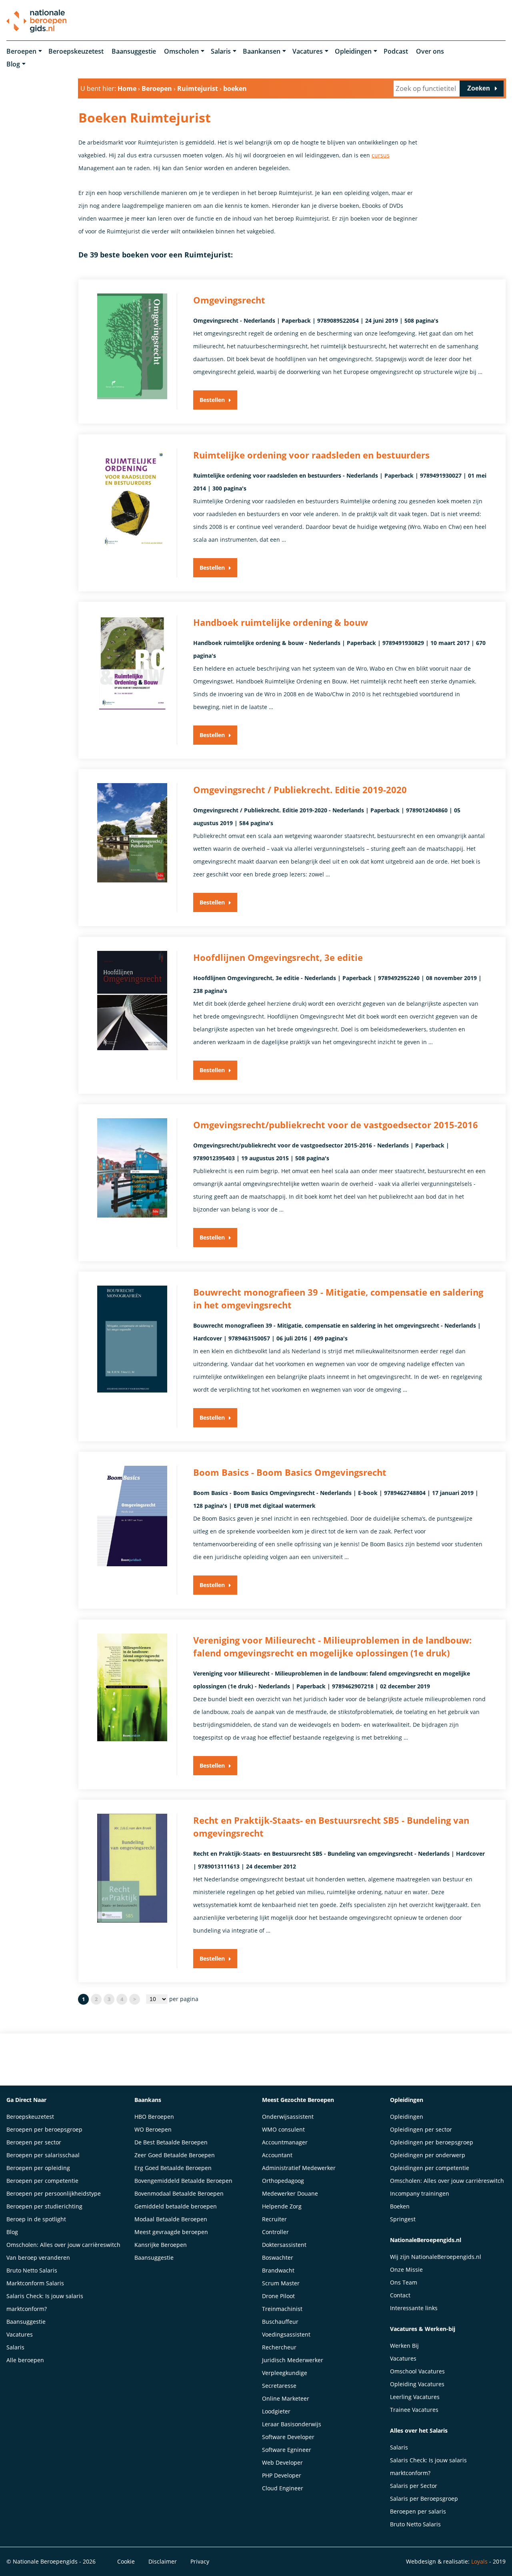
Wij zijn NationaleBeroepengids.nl (436, 2257)
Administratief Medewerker (299, 2168)
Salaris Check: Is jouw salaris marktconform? (45, 2302)
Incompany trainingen (420, 2193)
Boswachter (278, 2258)
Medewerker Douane (290, 2193)
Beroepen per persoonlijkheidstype (54, 2193)
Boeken (400, 2206)
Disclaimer (163, 2561)
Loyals (479, 2561)
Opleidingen (353, 51)
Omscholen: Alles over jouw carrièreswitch (63, 2245)
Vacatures (308, 51)
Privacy (200, 2561)
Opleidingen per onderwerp (428, 2155)
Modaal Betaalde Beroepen (171, 2219)
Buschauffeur (280, 2322)
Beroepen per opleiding (38, 2168)
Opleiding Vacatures (417, 2384)
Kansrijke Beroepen (161, 2245)
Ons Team (404, 2282)
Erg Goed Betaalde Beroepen (173, 2168)
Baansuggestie (134, 51)
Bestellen (212, 400)
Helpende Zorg (282, 2206)
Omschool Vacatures (417, 2371)
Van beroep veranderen (38, 2258)
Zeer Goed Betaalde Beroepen (175, 2155)
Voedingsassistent (286, 2334)
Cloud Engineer (283, 2488)
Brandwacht (278, 2270)
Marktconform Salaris (35, 2283)
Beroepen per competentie (42, 2181)
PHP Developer (282, 2475)
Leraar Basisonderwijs (292, 2424)
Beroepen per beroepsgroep (44, 2129)
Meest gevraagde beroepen (171, 2232)
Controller (275, 2232)
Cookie (126, 2561)
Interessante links (414, 2308)
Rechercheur (279, 2347)
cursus (381, 155)
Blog (13, 64)
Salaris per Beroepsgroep (424, 2499)
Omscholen (181, 51)
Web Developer (282, 2462)
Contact (400, 2295)
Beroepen (21, 51)
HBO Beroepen (154, 2117)
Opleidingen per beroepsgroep (432, 2142)
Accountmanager (285, 2142)
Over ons (430, 51)
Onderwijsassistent (288, 2117)
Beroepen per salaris (418, 2511)
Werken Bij (404, 2346)
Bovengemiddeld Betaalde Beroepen (183, 2181)
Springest (403, 2219)
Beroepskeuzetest (76, 51)
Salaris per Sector (414, 2486)
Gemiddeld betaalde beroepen (176, 2206)
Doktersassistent (284, 2245)
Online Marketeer (286, 2398)
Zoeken (479, 88)
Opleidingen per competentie (430, 2168)
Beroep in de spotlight (36, 2219)
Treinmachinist (282, 2309)
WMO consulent (283, 2129)
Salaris (221, 51)
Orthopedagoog (283, 2181)
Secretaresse (279, 2386)
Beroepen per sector (34, 2142)
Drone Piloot (278, 2296)
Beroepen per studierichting (44, 2206)
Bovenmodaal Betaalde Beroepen (179, 2193)
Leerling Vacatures (415, 2397)
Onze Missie (406, 2270)
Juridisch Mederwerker (293, 2360)
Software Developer (288, 2437)
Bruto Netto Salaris (32, 2270)
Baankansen (262, 51)
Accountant (277, 2155)
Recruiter (274, 2219)
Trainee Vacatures (414, 2410)
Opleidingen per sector (421, 2129)
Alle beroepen (25, 2360)
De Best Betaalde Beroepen (171, 2142)
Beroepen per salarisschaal (43, 2155)
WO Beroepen (153, 2129)
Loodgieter (276, 2411)
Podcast (396, 51)
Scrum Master (281, 2283)
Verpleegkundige (285, 2373)
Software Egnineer (287, 2450)
